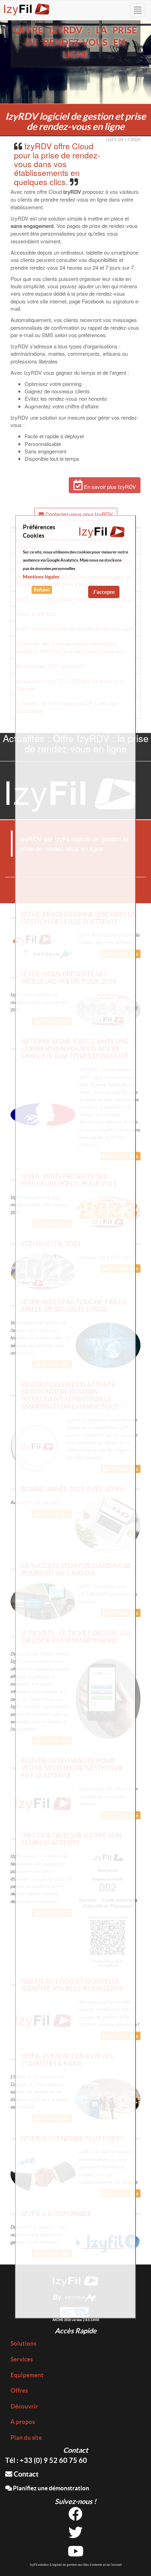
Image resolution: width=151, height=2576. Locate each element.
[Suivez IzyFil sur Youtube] (76, 2554)
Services (22, 2359)
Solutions (23, 2343)
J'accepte (104, 592)
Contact (25, 2474)
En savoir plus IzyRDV (109, 487)
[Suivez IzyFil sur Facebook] (75, 2516)
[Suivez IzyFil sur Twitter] (75, 2535)
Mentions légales (41, 577)
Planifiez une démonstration (51, 2488)
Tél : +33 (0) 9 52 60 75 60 (46, 2460)
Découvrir (24, 2406)
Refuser (42, 590)
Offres (19, 2390)
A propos (23, 2422)
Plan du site (26, 2437)
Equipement (27, 2375)
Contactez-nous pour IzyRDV (78, 514)
